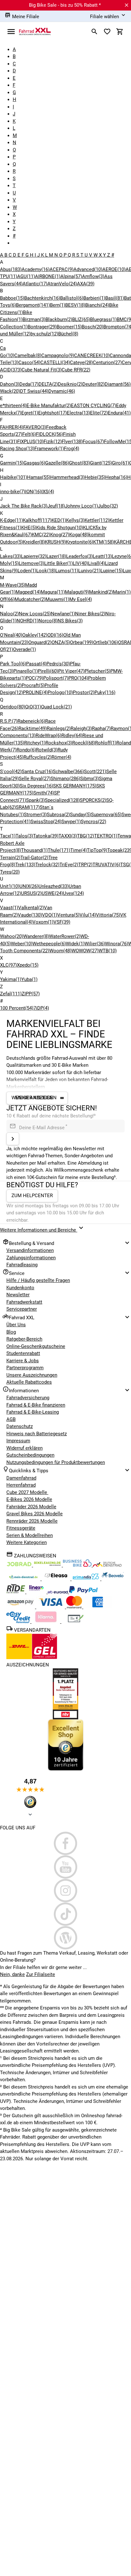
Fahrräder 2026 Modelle (31, 1507)
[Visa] (51, 1607)
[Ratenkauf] (19, 1621)
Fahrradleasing (22, 1265)
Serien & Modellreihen (30, 1535)
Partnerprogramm (25, 1368)
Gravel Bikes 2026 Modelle (34, 1514)
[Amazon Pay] (21, 1607)
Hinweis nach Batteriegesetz (37, 1434)
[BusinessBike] (78, 1565)
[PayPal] (83, 1592)
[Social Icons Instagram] (65, 1891)
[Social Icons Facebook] (65, 1843)
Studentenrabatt (23, 1353)
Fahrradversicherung (28, 1398)
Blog (11, 1332)
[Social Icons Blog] (65, 1938)
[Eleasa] (57, 1579)
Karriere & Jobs (23, 1361)
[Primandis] (86, 1579)
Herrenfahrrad (21, 1485)
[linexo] (37, 1592)
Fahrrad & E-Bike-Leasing (33, 1412)
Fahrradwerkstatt (24, 1302)
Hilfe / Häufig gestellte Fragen (38, 1280)
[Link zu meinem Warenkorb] (120, 32)
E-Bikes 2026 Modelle (29, 1499)
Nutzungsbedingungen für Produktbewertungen (56, 1462)
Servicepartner (22, 1309)
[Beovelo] (16, 1592)
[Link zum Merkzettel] (107, 32)
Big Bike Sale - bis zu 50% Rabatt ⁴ (65, 5)
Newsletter (18, 1295)
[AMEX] (98, 1607)
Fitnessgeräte (21, 1528)
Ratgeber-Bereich (24, 1339)
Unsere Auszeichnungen (32, 1375)
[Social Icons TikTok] (65, 1914)
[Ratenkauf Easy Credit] (46, 1621)
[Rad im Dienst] (113, 1579)
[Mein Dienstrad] (24, 1579)
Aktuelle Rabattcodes (29, 1382)
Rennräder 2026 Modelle (32, 1521)
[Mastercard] (75, 1607)
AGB (11, 1419)
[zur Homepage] (35, 31)
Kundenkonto (20, 1288)
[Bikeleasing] (48, 1565)
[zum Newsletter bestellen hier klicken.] (13, 1139)
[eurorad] (58, 1592)
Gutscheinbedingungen (30, 1455)
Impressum (18, 1441)
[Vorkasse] (76, 1621)
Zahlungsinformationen (31, 1258)
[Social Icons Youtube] (65, 1867)
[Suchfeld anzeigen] (94, 32)
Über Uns (16, 1325)
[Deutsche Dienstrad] (107, 1565)
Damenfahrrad (21, 1478)
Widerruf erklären (24, 1448)
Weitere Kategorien (27, 1542)
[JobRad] (20, 1565)
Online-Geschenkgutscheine (36, 1346)
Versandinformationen (30, 1250)
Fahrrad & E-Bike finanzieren (36, 1405)
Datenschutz (20, 1426)
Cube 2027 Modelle (27, 1492)
